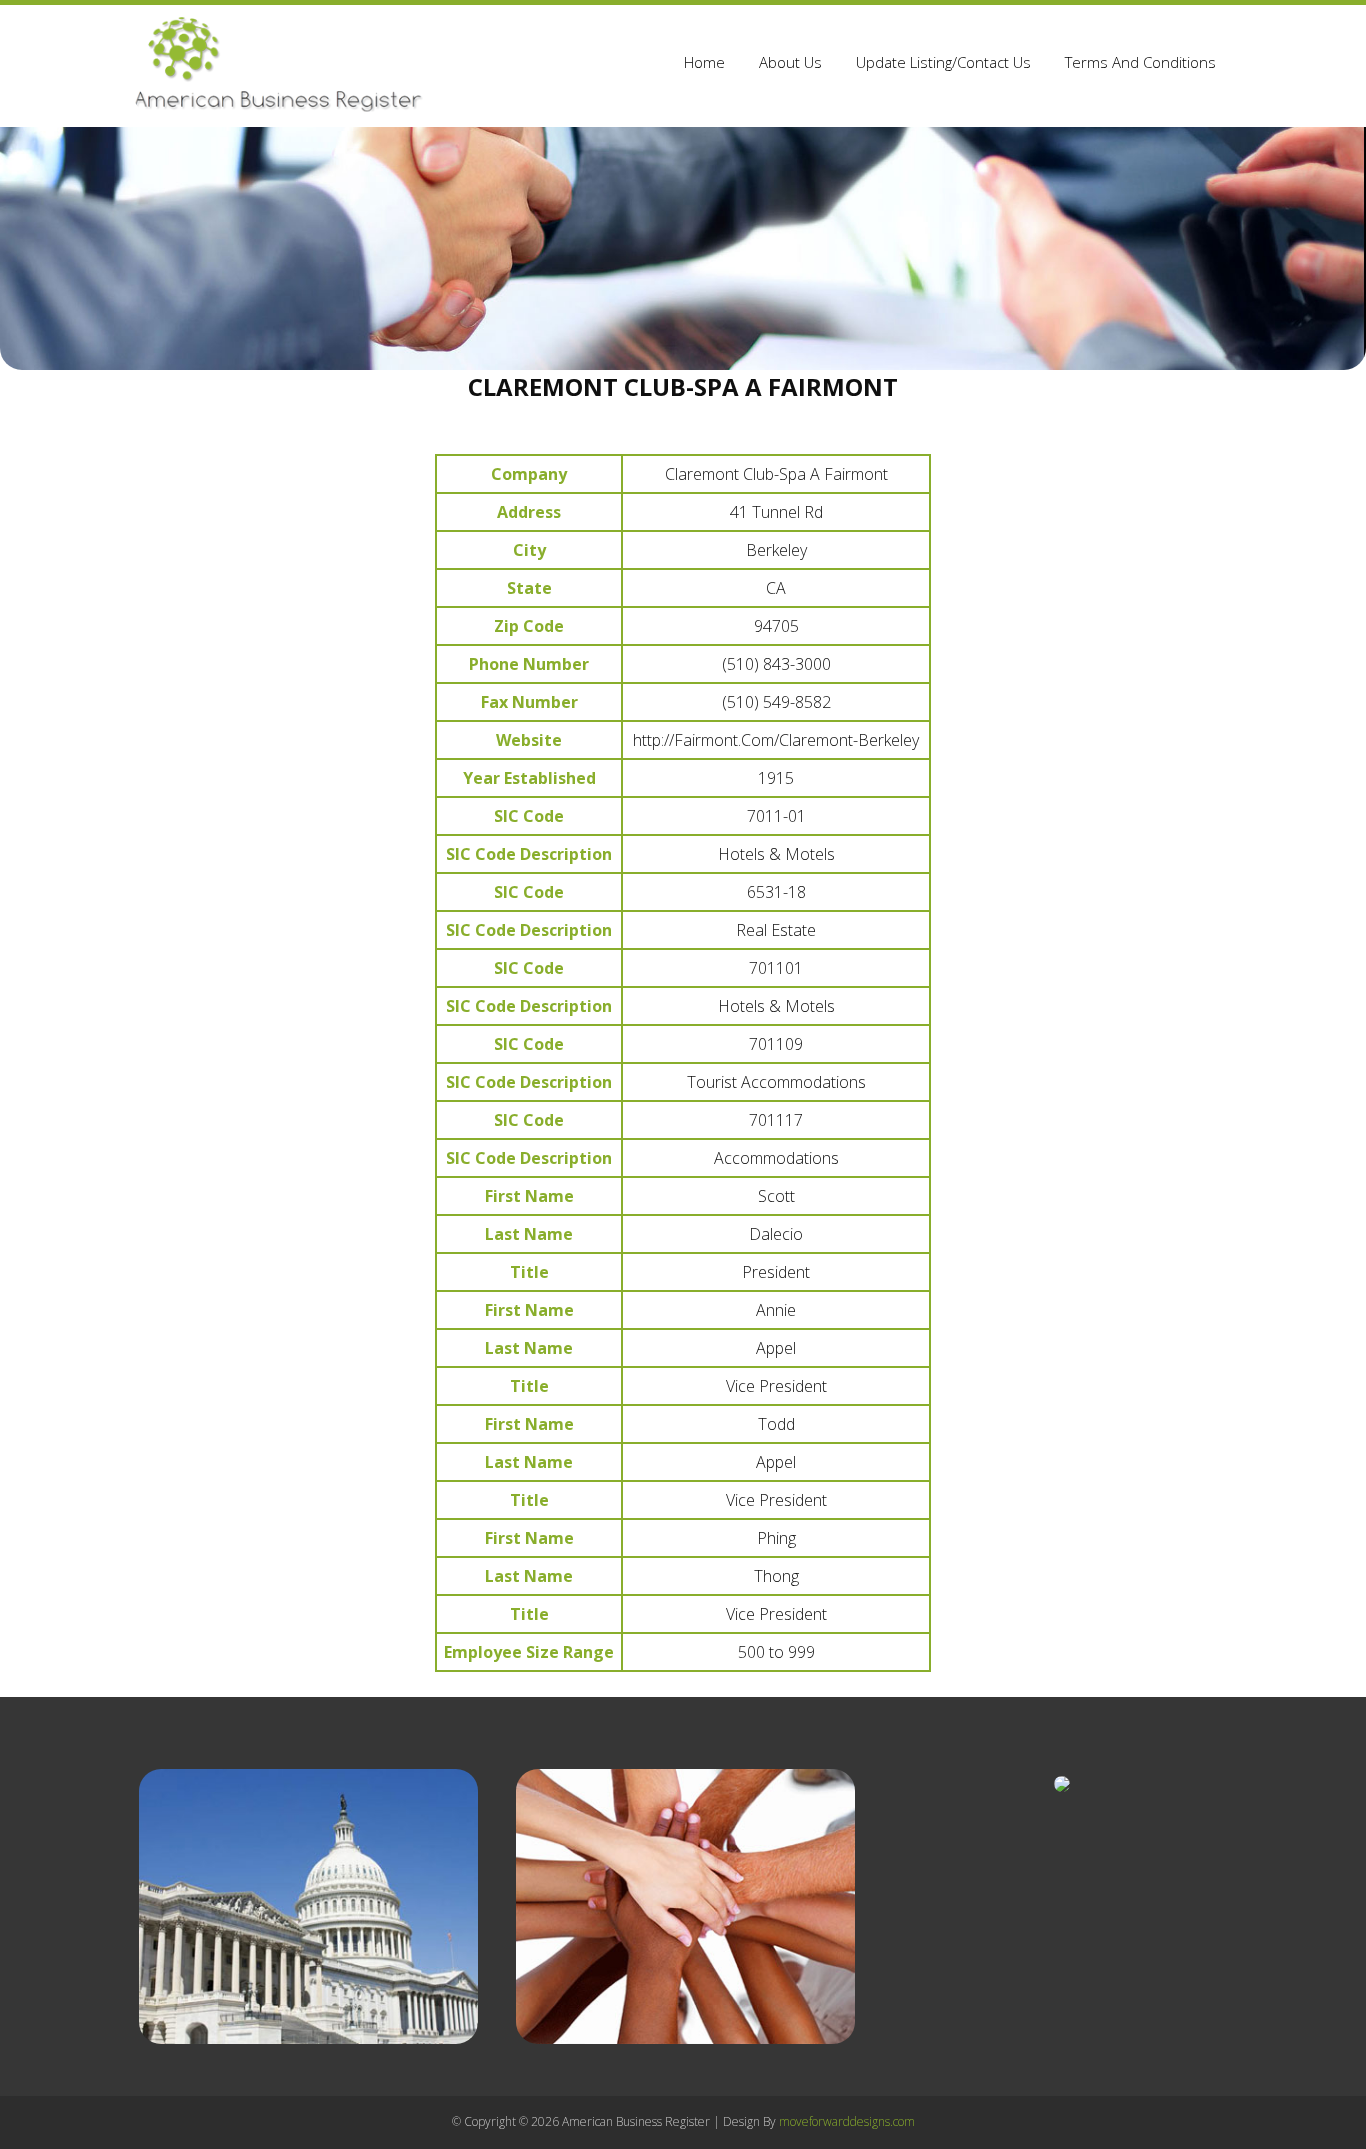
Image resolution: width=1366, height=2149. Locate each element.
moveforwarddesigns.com (847, 2121)
